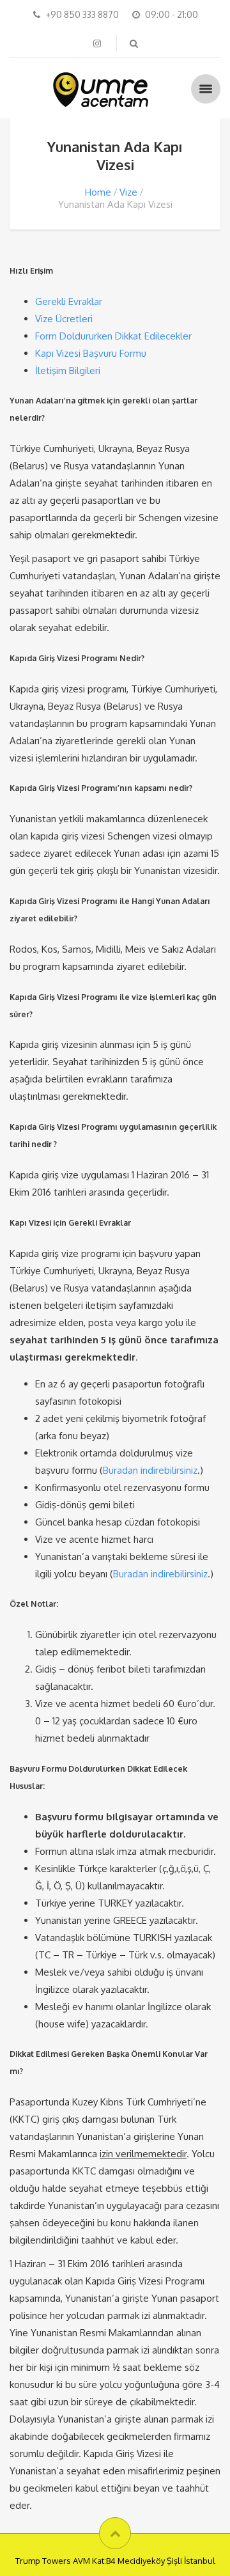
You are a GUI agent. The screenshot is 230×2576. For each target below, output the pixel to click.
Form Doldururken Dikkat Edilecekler (113, 336)
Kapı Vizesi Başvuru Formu (91, 353)
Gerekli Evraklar (69, 301)
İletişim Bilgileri (68, 371)
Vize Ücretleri (64, 319)
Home (98, 192)
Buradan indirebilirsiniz (150, 1470)
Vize (128, 192)
